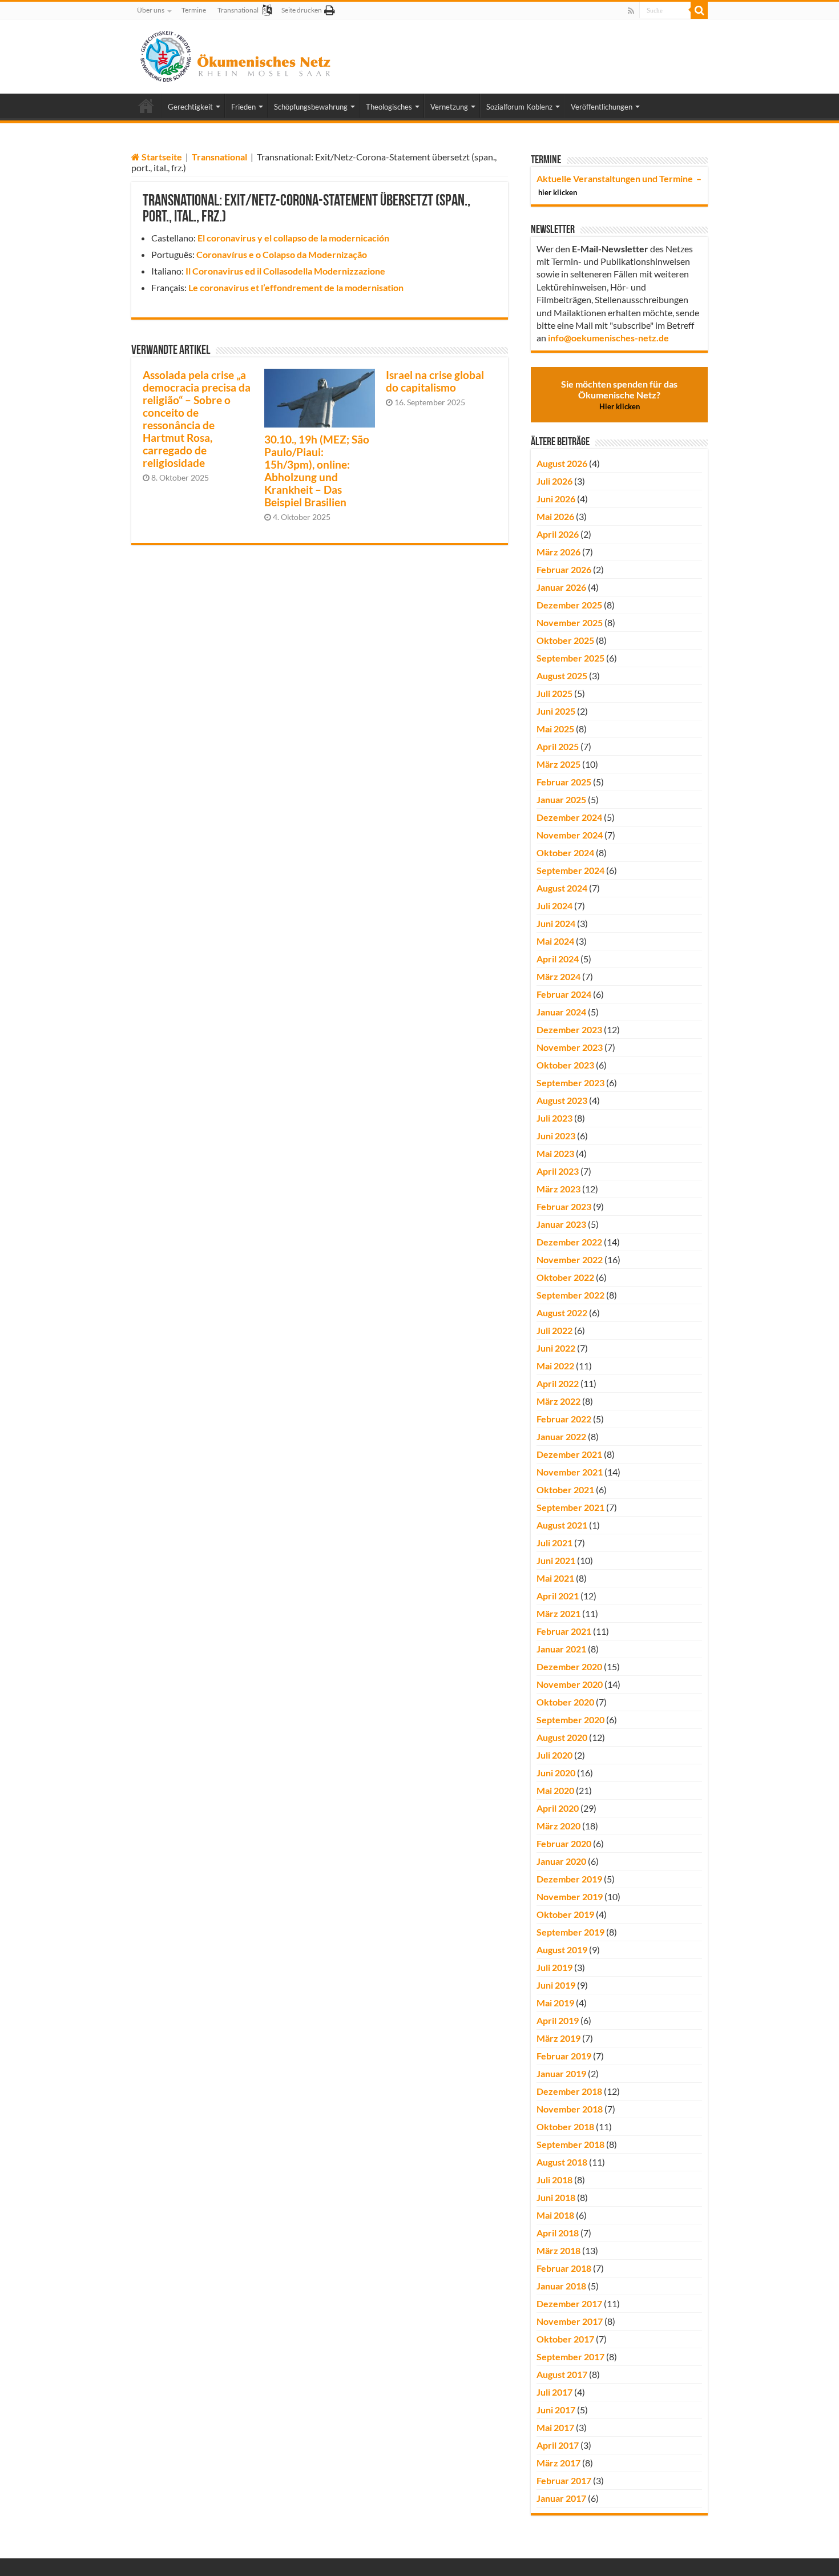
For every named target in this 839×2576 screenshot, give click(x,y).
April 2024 (558, 959)
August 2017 (562, 2374)
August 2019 (562, 1950)
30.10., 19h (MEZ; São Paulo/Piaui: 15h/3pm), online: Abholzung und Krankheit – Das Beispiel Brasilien (317, 471)
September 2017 (570, 2357)
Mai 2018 (555, 2215)
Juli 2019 (554, 1967)
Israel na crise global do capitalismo (435, 381)
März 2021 (558, 1613)
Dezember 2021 (569, 1454)
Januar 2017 (561, 2498)
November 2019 (570, 1896)
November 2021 (570, 1472)
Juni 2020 (556, 1773)
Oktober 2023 (565, 1065)
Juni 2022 (556, 1348)
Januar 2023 (561, 1224)
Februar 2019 (564, 2056)
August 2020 (562, 1737)
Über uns (151, 10)
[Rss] (631, 11)
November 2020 (570, 1684)
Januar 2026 (561, 587)
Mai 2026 (555, 516)
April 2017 (558, 2445)
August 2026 (562, 463)
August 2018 (562, 2162)
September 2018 (570, 2144)
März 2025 (558, 764)
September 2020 (570, 1720)
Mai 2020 (555, 1790)
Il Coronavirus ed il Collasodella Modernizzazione (285, 271)
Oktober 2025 (565, 640)
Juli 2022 (554, 1330)
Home (146, 106)
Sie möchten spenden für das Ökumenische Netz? (619, 395)
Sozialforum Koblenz (519, 107)
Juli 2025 (554, 693)
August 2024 (562, 888)
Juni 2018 (556, 2197)
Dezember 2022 (569, 1242)
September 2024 (570, 870)
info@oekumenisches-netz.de (608, 338)
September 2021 (570, 1507)
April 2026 (558, 534)
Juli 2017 (554, 2392)
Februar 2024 (564, 994)
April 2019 (558, 2020)
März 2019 (558, 2038)
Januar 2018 (561, 2286)
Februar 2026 (564, 569)
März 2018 (558, 2250)
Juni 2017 (556, 2410)
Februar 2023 (564, 1206)
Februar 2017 (564, 2480)
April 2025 (558, 746)
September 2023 (570, 1083)
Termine (194, 10)
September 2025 (570, 658)
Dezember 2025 (569, 605)
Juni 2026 (556, 499)
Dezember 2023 (569, 1029)
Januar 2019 (561, 2073)
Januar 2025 (561, 799)
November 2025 (570, 622)
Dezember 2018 (569, 2091)
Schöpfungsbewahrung (311, 107)
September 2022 (570, 1295)
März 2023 (558, 1189)
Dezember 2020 (569, 1666)
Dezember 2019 (569, 1879)
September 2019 (570, 1932)
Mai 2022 (555, 1366)
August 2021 (562, 1525)
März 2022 (558, 1401)
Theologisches (389, 107)
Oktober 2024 (565, 852)
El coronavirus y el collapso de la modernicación (293, 238)
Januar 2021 (561, 1649)
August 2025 (562, 676)
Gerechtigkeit (190, 107)
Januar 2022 (561, 1436)
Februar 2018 (564, 2268)
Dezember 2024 (569, 817)
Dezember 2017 (569, 2303)
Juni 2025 (556, 711)
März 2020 (558, 1826)
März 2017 (558, 2463)
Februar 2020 (564, 1843)
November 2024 (570, 835)
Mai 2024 (555, 941)
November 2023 (570, 1047)
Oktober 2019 (565, 1914)
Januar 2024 (561, 1012)
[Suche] (699, 10)
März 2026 (558, 552)
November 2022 (570, 1259)
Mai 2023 (555, 1153)
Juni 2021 (556, 1560)
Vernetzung (449, 107)
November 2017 (570, 2321)
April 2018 (558, 2233)
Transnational (238, 10)
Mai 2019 (555, 2003)
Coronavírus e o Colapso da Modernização (282, 254)
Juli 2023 (554, 1118)
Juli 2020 (554, 1755)
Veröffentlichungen (602, 107)
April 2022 (558, 1383)
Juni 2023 (556, 1136)
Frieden (243, 107)
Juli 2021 (554, 1543)
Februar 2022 (564, 1419)
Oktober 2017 (565, 2339)
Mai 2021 (555, 1578)
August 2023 (562, 1100)
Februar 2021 (564, 1631)
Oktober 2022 (565, 1277)
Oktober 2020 (565, 1702)
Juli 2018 (554, 2180)
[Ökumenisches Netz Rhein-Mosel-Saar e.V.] (236, 54)
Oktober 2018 (565, 2126)
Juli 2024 (554, 906)
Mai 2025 (555, 729)
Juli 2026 (554, 481)
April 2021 (558, 1596)
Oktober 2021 (565, 1489)
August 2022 (562, 1313)
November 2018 (570, 2109)
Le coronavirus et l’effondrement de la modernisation (296, 287)
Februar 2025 (564, 782)
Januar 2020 (561, 1861)
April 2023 (558, 1171)
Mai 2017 (555, 2427)
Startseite (161, 157)
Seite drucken (302, 10)
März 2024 (558, 976)
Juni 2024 (556, 923)
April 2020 (558, 1808)
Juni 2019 (556, 1985)
